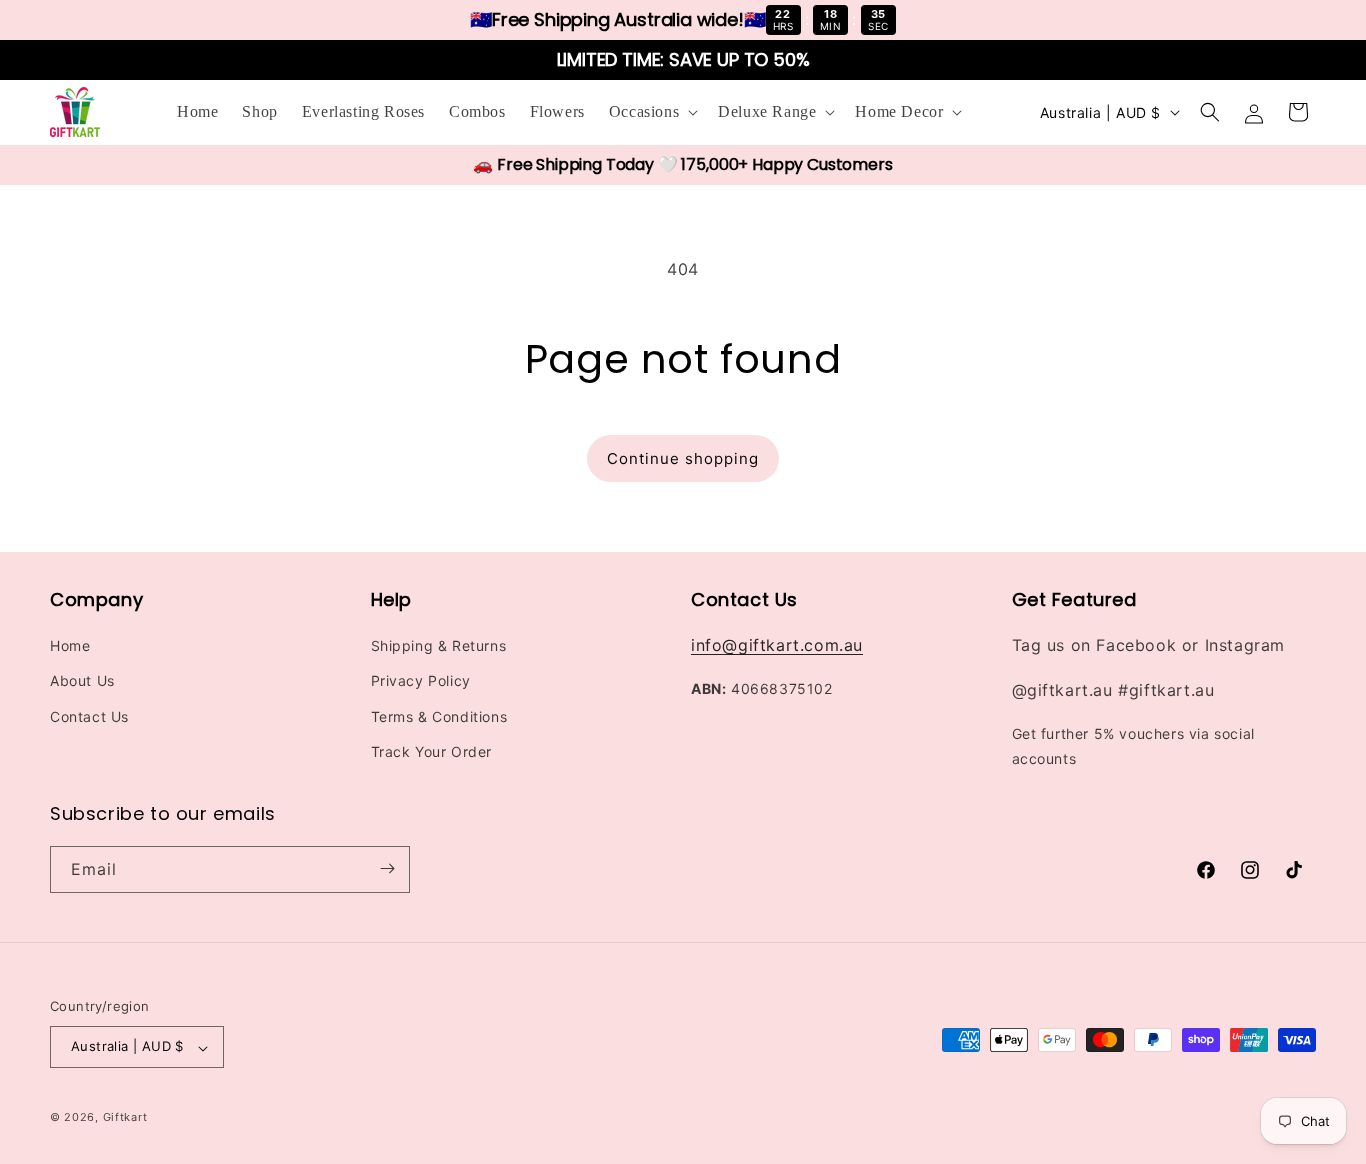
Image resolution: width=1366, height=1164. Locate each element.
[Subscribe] (387, 868)
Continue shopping (683, 458)
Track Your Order (432, 751)
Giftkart (125, 1118)
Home (70, 646)
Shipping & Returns (439, 646)
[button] (651, 112)
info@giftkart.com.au (777, 646)
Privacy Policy (421, 681)
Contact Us (89, 716)
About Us (82, 681)
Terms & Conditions (439, 716)
